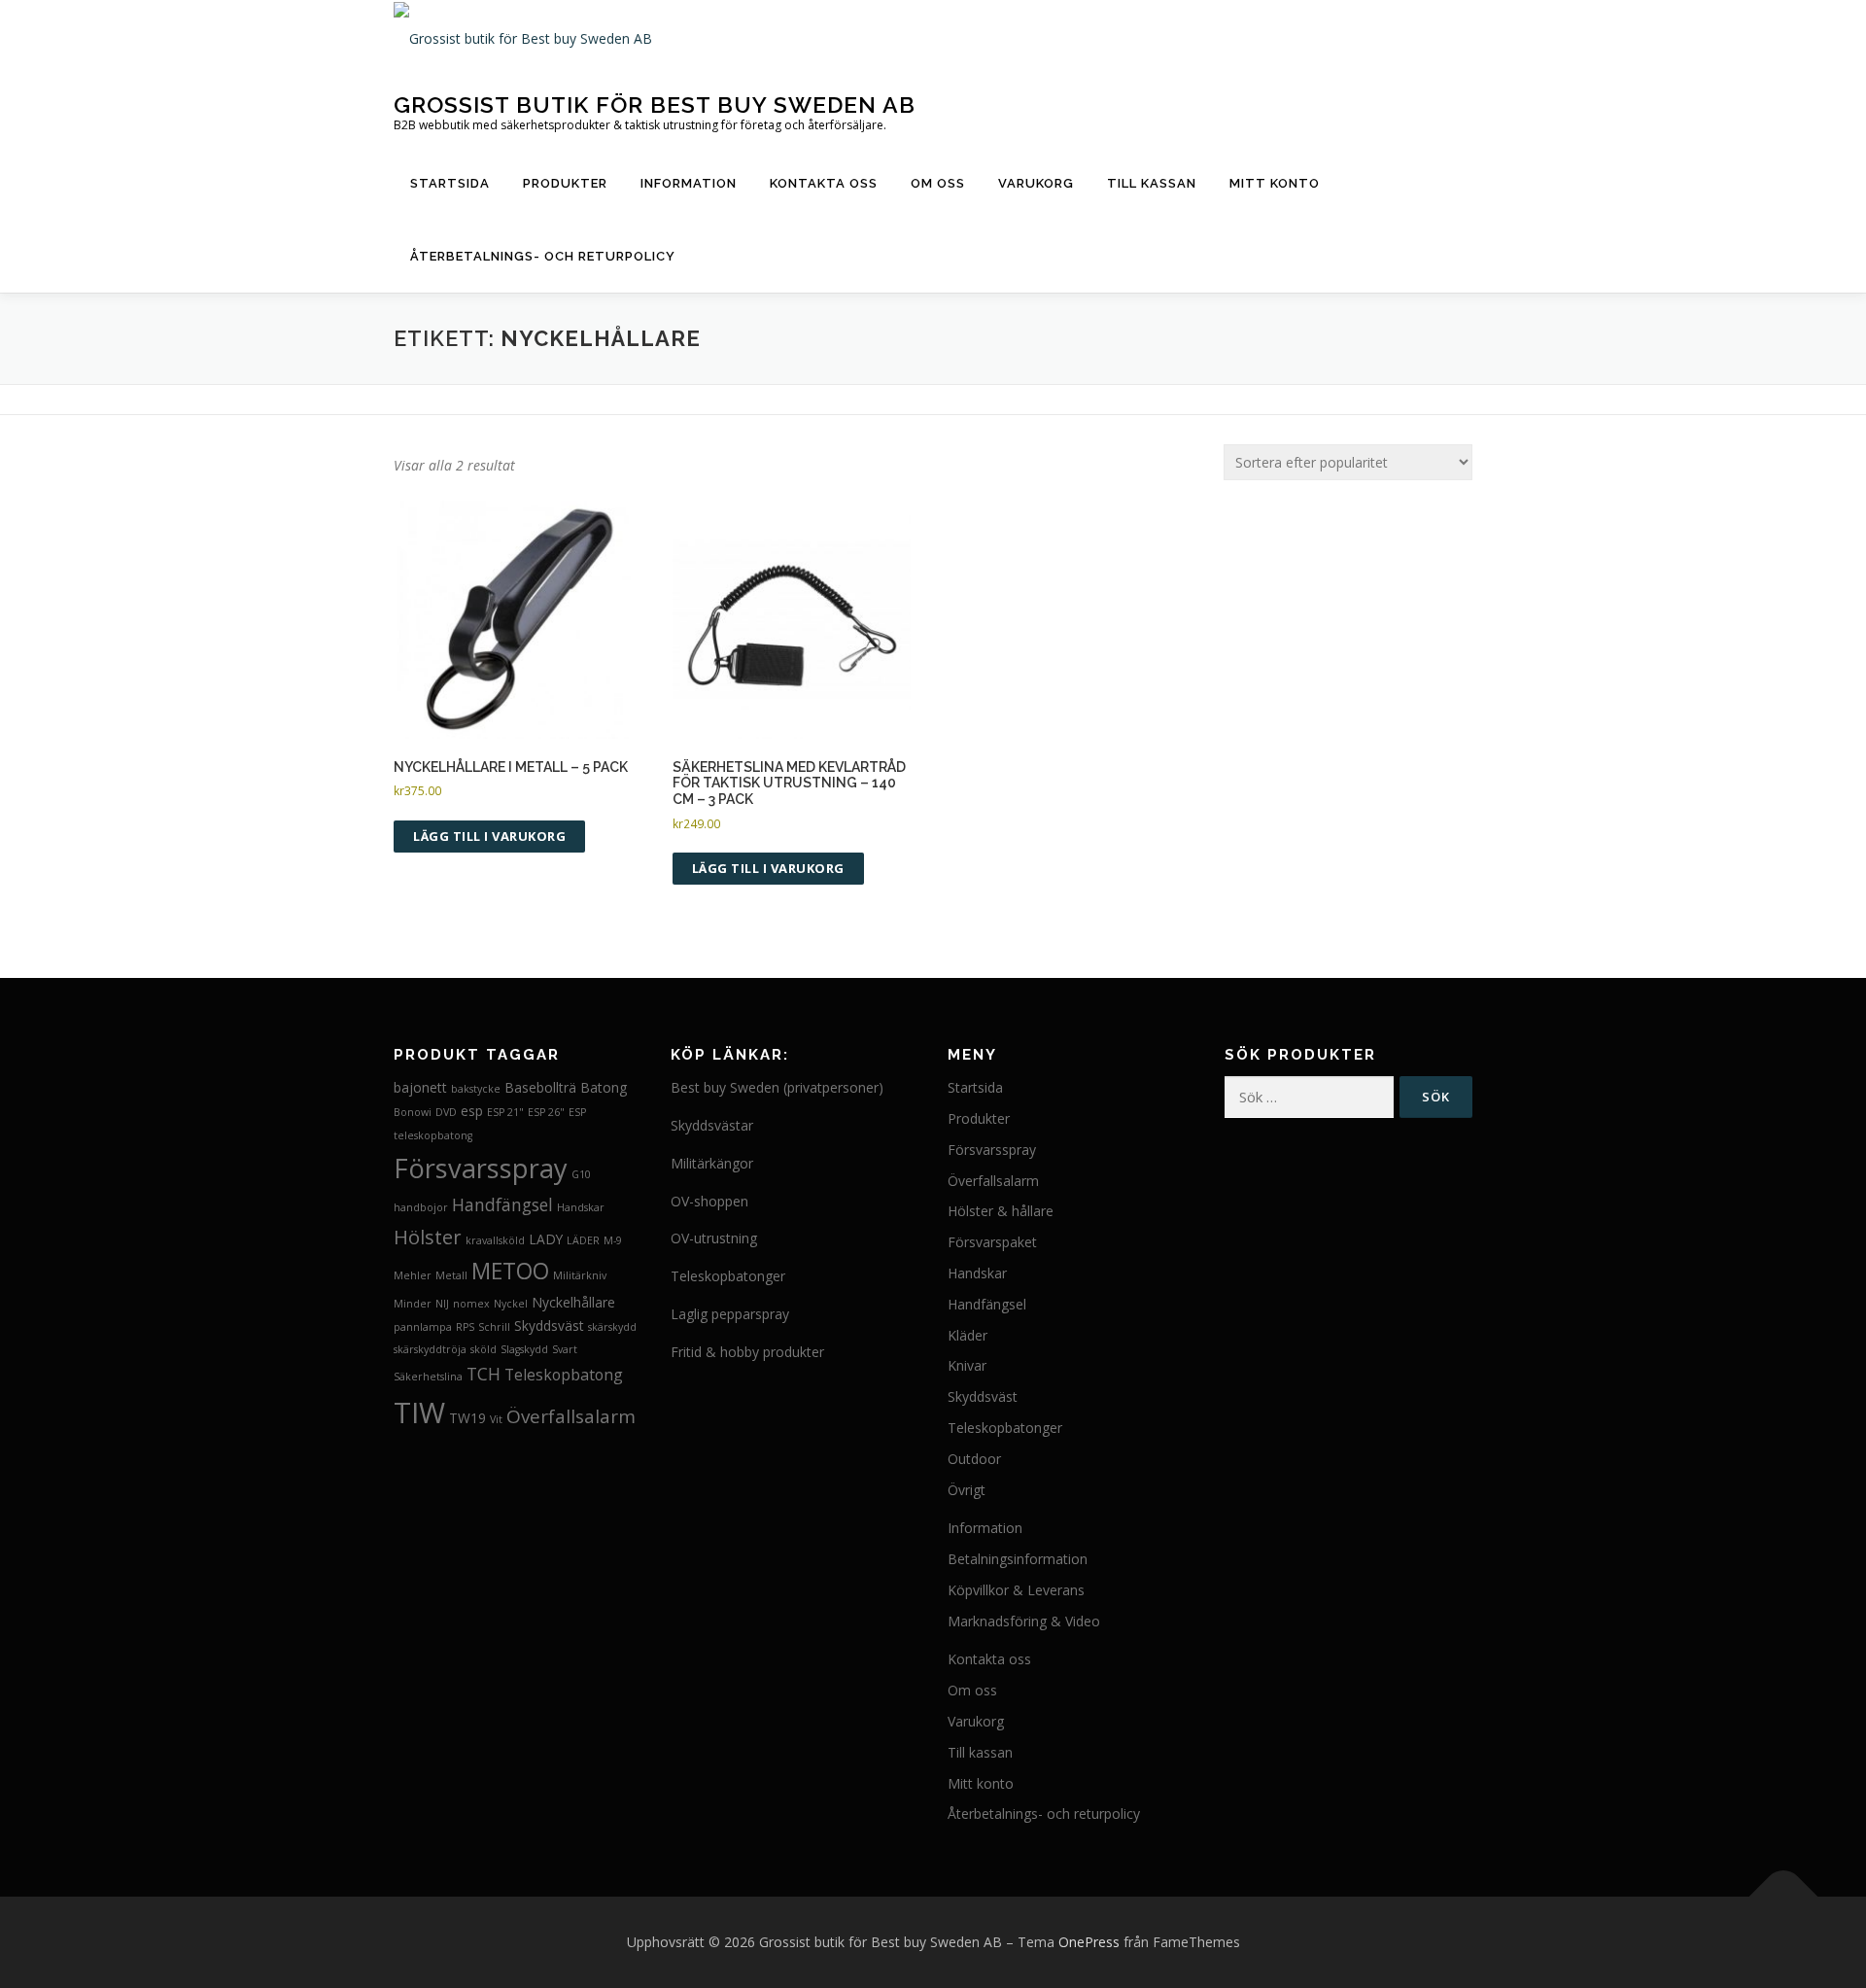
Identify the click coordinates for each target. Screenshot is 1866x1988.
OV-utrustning (714, 1238)
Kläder (968, 1335)
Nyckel (511, 1304)
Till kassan (1152, 183)
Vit (496, 1419)
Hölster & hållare (1001, 1211)
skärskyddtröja (430, 1349)
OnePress (1089, 1942)
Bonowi (413, 1112)
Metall (451, 1275)
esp (472, 1111)
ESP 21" (505, 1112)
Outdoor (974, 1459)
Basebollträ (540, 1087)
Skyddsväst (549, 1325)
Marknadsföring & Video (1024, 1621)
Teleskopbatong (564, 1375)
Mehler (413, 1275)
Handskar (581, 1207)
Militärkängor (712, 1163)
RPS (465, 1327)
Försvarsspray (481, 1168)
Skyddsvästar (712, 1125)
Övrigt (967, 1490)
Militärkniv (580, 1275)
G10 (581, 1174)
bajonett (420, 1087)
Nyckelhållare (573, 1302)
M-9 (613, 1240)
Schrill (494, 1327)
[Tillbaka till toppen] (1784, 1897)
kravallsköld (495, 1240)
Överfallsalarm (571, 1416)
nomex (471, 1304)
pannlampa (423, 1327)
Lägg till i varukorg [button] (489, 836)
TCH (484, 1374)
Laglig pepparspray (730, 1314)
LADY (546, 1239)
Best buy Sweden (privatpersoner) (777, 1087)
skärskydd (612, 1327)
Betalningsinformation (1018, 1559)
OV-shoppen (709, 1201)
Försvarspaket (992, 1242)
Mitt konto (1275, 183)
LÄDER (583, 1240)
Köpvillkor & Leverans (1016, 1590)
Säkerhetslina (428, 1377)
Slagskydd (524, 1349)
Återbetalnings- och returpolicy (543, 256)
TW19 (467, 1418)
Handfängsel (502, 1204)
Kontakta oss (824, 183)
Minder (413, 1304)
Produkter (565, 183)
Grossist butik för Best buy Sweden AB (655, 104)
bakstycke (476, 1089)
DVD (446, 1112)
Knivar (967, 1365)
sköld (484, 1349)
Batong (604, 1087)
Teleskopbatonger (728, 1276)
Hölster (428, 1237)
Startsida (450, 183)
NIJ (442, 1304)
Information (689, 183)
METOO (510, 1271)
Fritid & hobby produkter (747, 1352)
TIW (419, 1413)
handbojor (421, 1207)
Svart (565, 1349)
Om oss (938, 183)
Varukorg (1036, 183)
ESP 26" (546, 1112)
